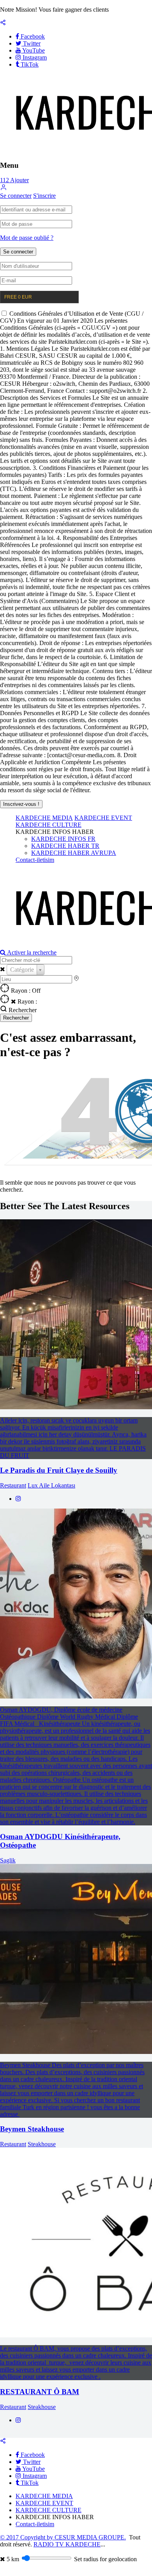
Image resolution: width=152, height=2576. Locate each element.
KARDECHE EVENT (103, 818)
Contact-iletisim (35, 860)
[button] (4, 189)
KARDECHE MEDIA (44, 818)
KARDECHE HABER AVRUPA (74, 853)
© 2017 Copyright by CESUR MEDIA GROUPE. (63, 2537)
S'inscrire (44, 196)
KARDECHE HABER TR (65, 846)
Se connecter (16, 196)
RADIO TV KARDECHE (67, 2544)
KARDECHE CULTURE (49, 825)
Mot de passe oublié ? (27, 238)
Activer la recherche (31, 952)
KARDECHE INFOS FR (63, 839)
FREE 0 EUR (18, 297)
